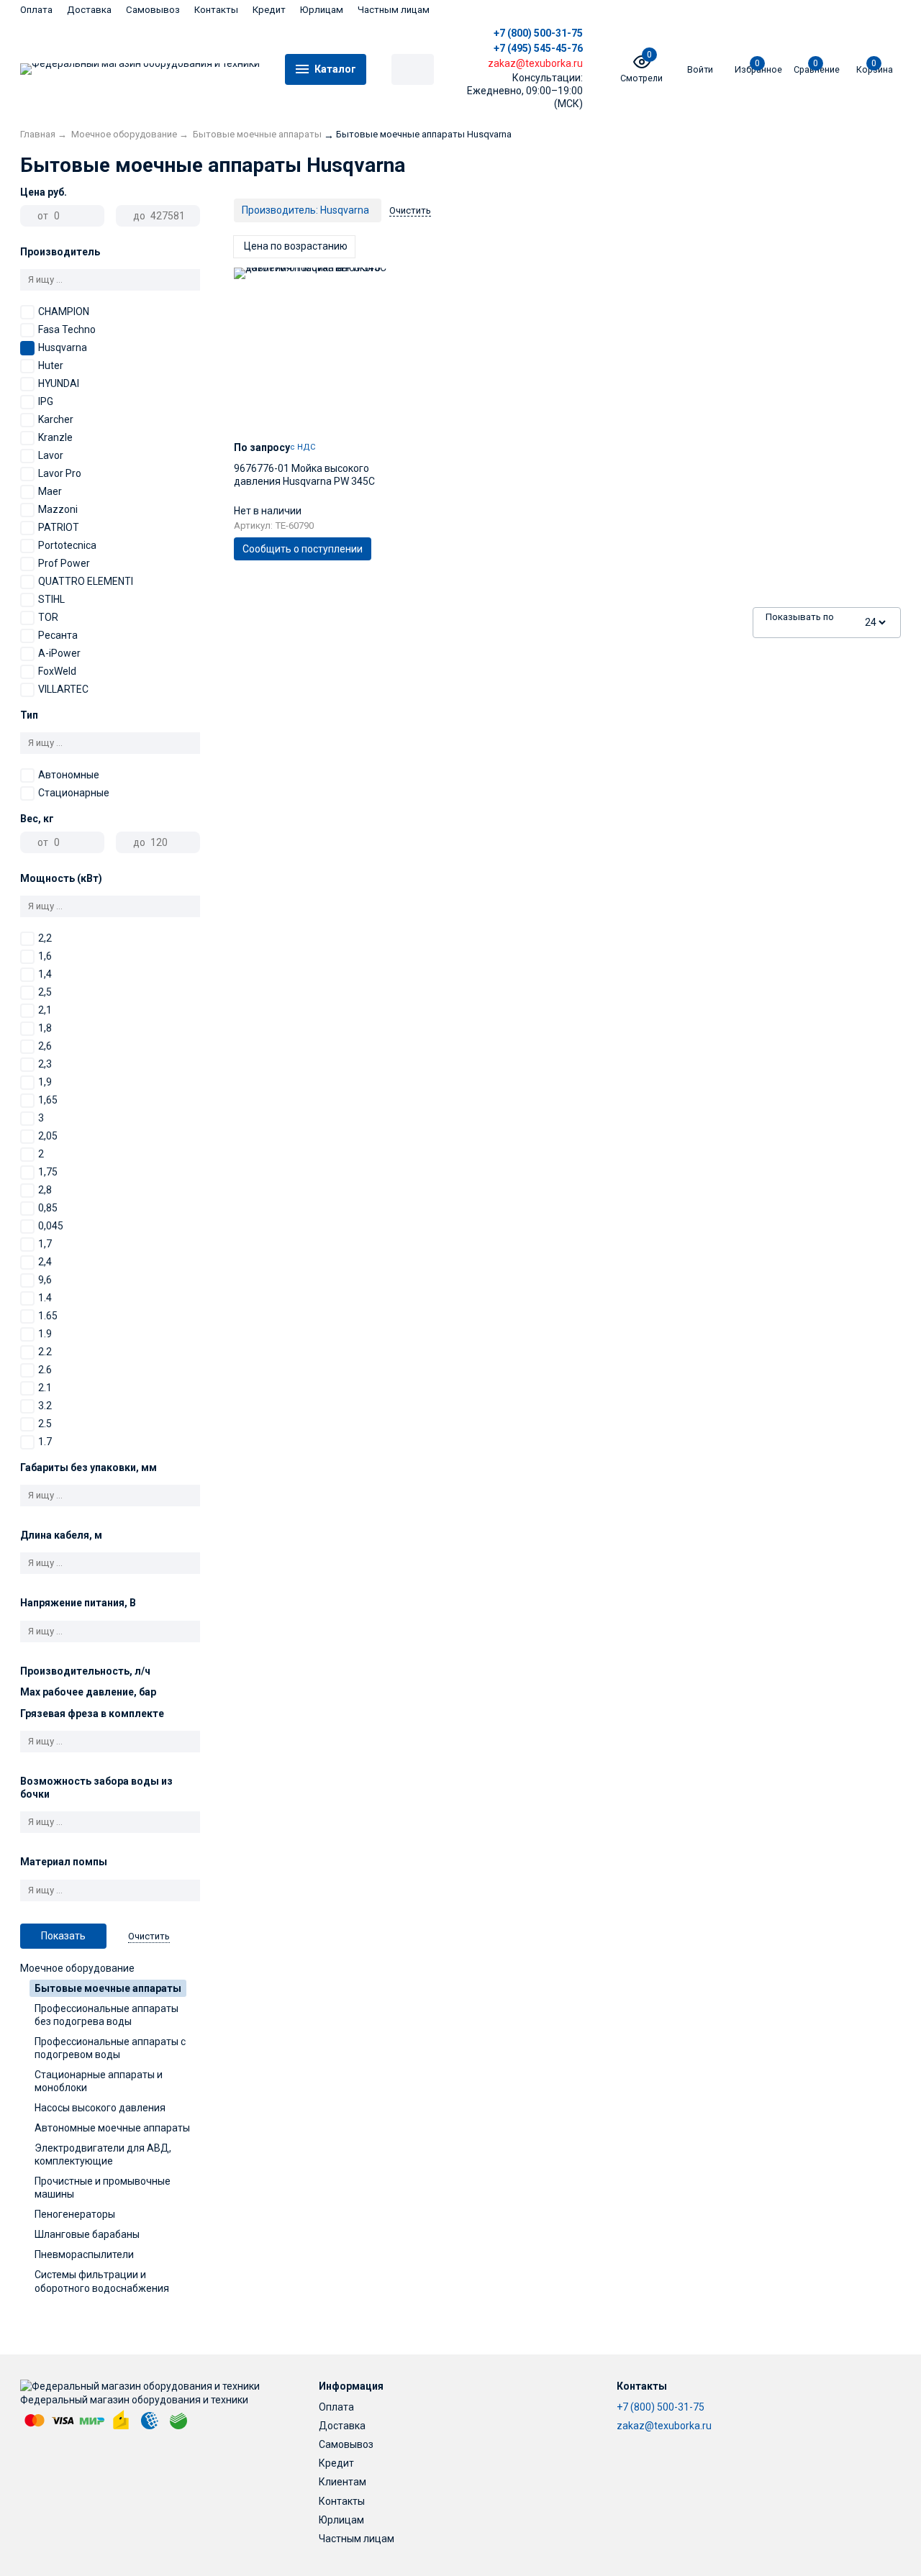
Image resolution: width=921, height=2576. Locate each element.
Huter (51, 365)
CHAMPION (64, 311)
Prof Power (64, 563)
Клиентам (342, 2482)
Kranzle (55, 437)
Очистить (149, 1936)
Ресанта (58, 635)
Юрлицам (322, 10)
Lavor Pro (60, 473)
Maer (50, 491)
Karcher (56, 419)
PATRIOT (59, 527)
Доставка (89, 10)
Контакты (216, 10)
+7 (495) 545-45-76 (538, 48)
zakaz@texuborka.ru (664, 2426)
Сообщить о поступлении (303, 549)
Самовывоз (153, 10)
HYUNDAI (59, 383)
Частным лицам (394, 10)
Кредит (269, 10)
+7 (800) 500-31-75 (538, 33)
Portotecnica (67, 545)
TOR (48, 617)
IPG (46, 401)
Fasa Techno (67, 329)
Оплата (36, 10)
